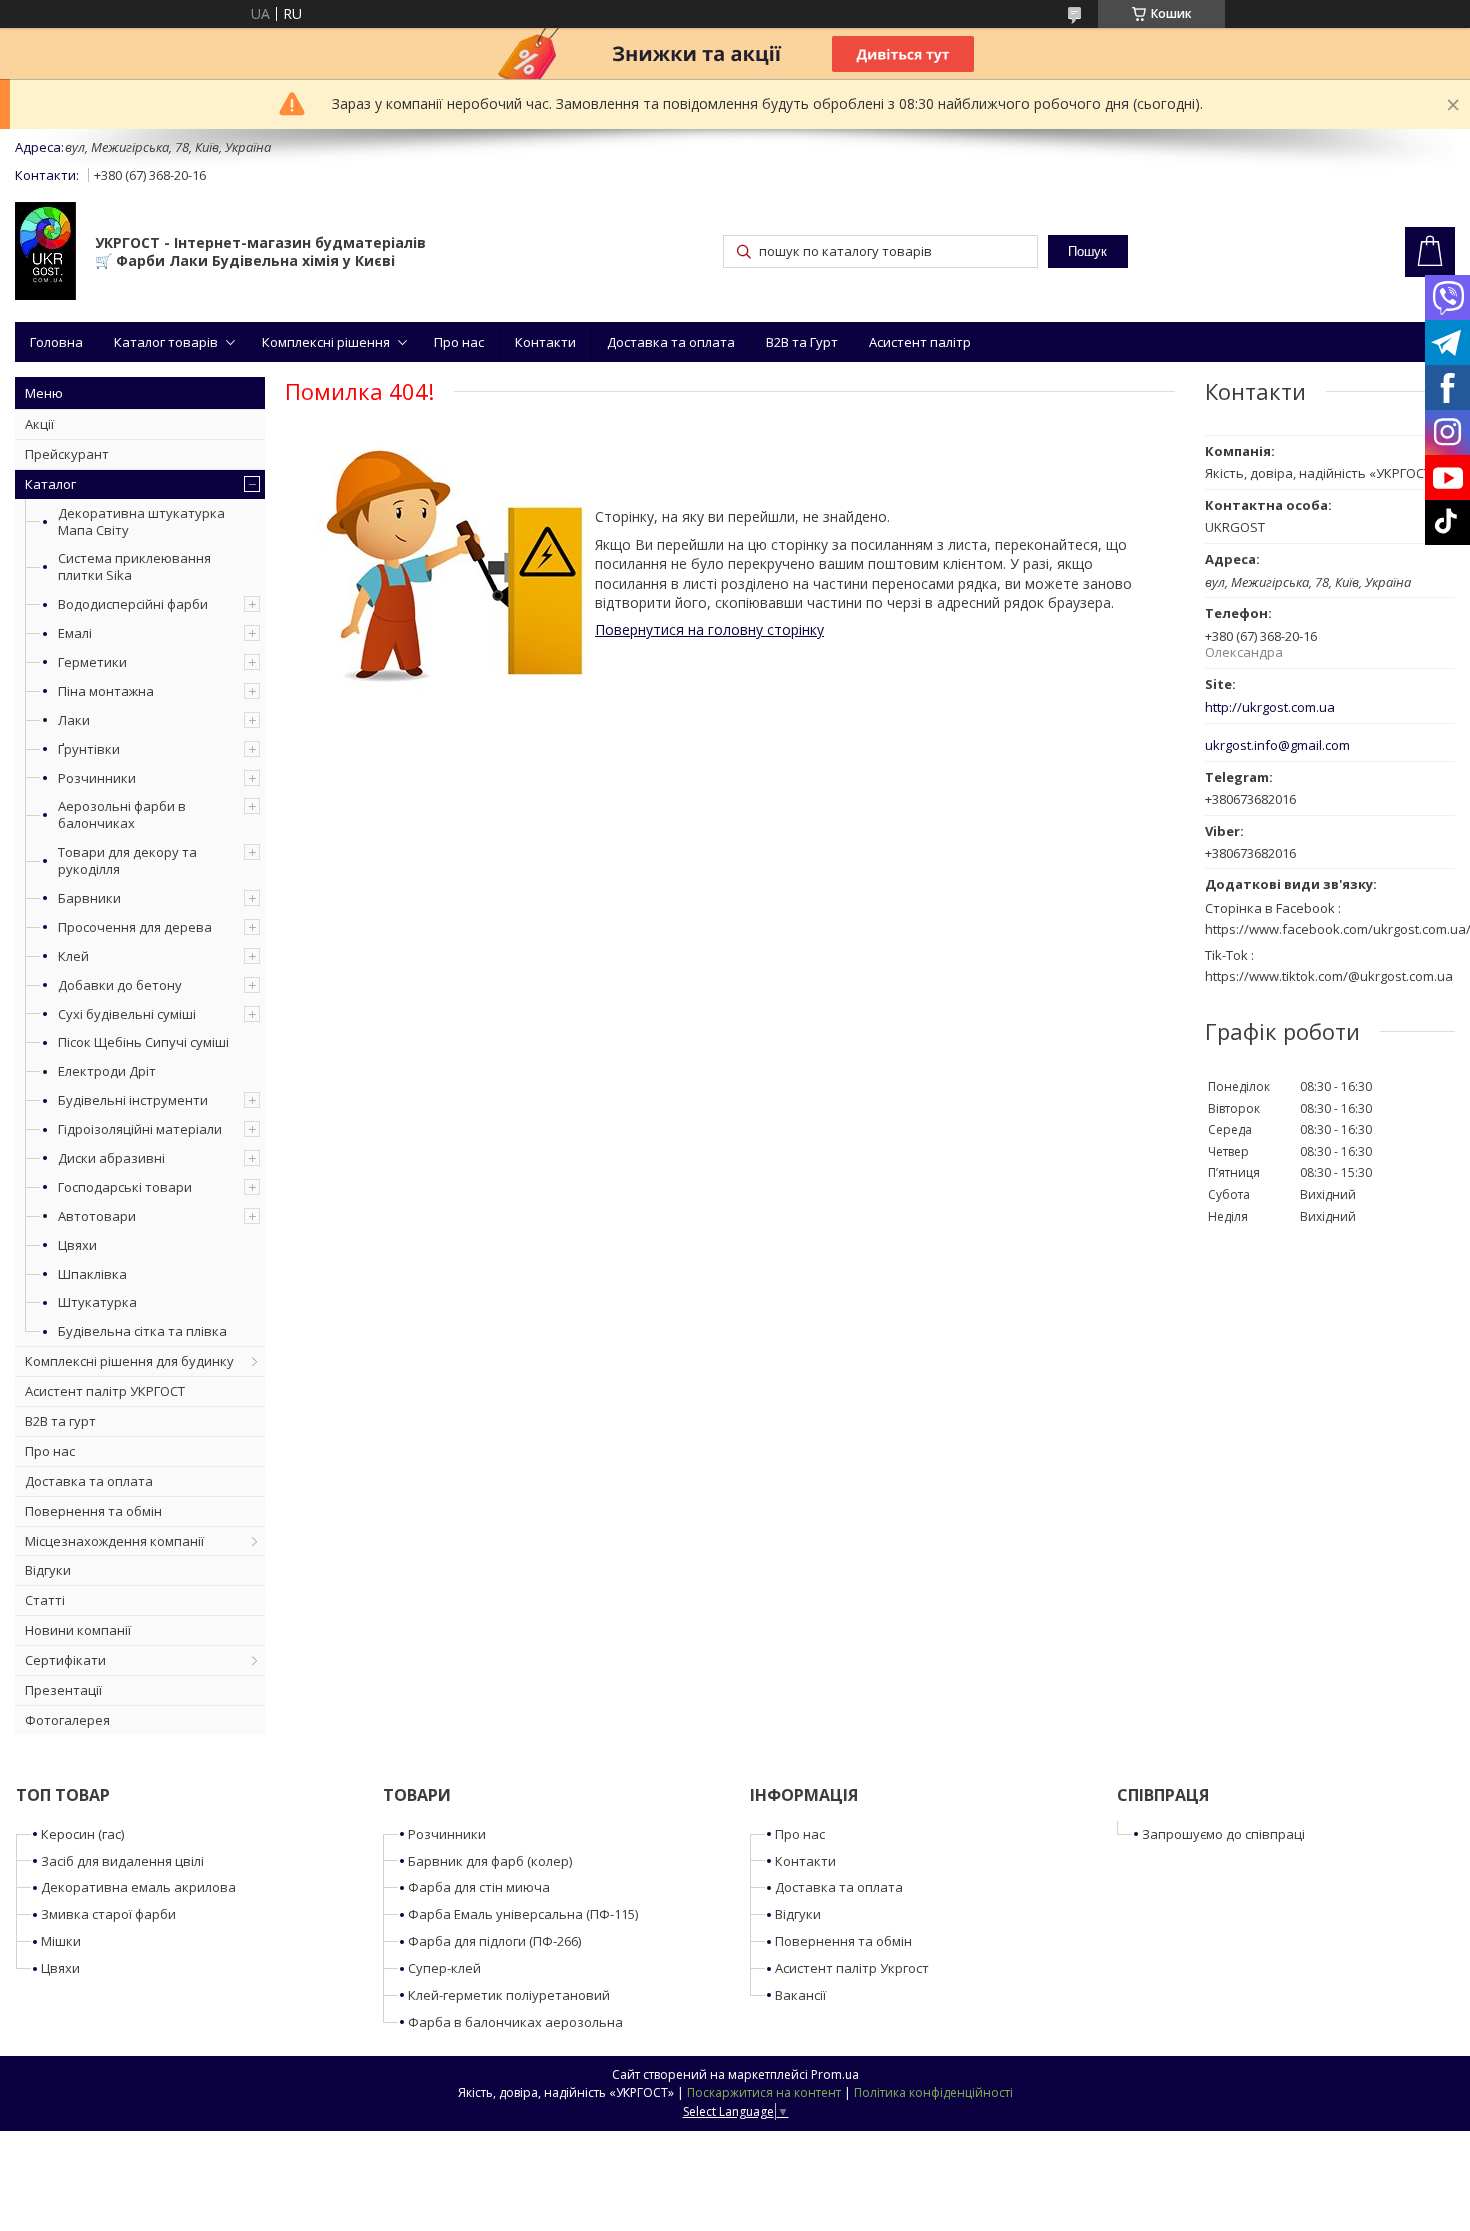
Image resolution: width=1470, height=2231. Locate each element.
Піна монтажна (106, 691)
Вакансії (800, 1995)
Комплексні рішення (326, 342)
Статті (45, 1600)
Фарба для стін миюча (479, 1887)
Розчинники (97, 778)
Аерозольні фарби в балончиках (122, 814)
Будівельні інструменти (133, 1100)
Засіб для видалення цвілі (122, 1861)
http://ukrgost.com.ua (1270, 707)
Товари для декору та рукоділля (127, 860)
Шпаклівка (92, 1274)
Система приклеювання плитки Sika (134, 566)
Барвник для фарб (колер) (490, 1861)
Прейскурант (67, 454)
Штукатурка (97, 1302)
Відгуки (48, 1570)
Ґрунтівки (89, 749)
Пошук (1087, 251)
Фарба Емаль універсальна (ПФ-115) (523, 1914)
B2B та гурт (60, 1421)
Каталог (50, 484)
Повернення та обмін (93, 1511)
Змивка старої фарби (108, 1914)
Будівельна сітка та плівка (142, 1331)
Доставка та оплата (671, 342)
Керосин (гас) (82, 1834)
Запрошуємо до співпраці (1223, 1834)
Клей (73, 956)
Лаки (74, 720)
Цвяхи (77, 1245)
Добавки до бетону (120, 985)
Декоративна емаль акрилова (138, 1887)
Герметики (92, 662)
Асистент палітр (920, 342)
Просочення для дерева (135, 927)
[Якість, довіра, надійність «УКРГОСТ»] (45, 253)
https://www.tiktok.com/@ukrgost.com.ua (1329, 976)
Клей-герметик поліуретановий (509, 1995)
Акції (39, 424)
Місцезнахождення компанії (114, 1541)
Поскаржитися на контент (764, 2092)
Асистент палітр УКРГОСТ (105, 1391)
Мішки (61, 1941)
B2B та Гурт (802, 342)
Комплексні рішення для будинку (129, 1361)
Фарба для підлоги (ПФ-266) (494, 1941)
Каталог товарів (166, 342)
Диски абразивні (111, 1158)
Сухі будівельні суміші (127, 1014)
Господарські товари (125, 1187)
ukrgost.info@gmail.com (1277, 745)
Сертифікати (65, 1660)
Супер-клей (444, 1968)
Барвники (89, 898)
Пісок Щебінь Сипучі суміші (143, 1042)
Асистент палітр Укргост (852, 1968)
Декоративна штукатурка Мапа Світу (141, 521)
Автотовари (97, 1216)
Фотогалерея (67, 1720)
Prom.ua (835, 2074)
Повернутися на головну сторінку (709, 629)
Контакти (545, 342)
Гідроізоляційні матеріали (140, 1129)
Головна (56, 342)
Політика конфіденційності (933, 2092)
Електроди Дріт (107, 1071)
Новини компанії (78, 1630)
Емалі (75, 633)
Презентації (63, 1690)
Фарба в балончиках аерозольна (515, 2022)
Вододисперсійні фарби (133, 604)
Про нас (459, 342)
